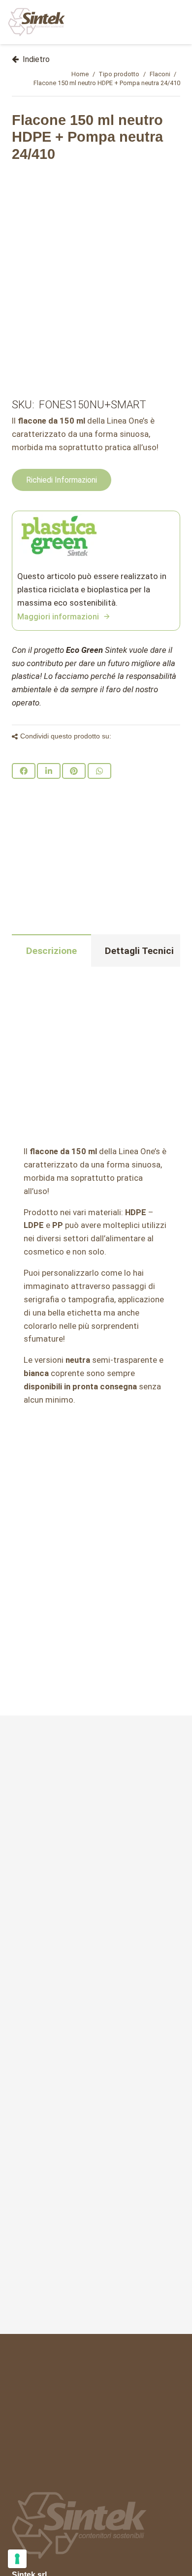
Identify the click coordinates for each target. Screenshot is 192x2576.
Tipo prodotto (119, 74)
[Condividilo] (24, 771)
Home (80, 74)
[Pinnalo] (74, 771)
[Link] (37, 22)
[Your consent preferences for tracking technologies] (17, 2559)
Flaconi (160, 74)
